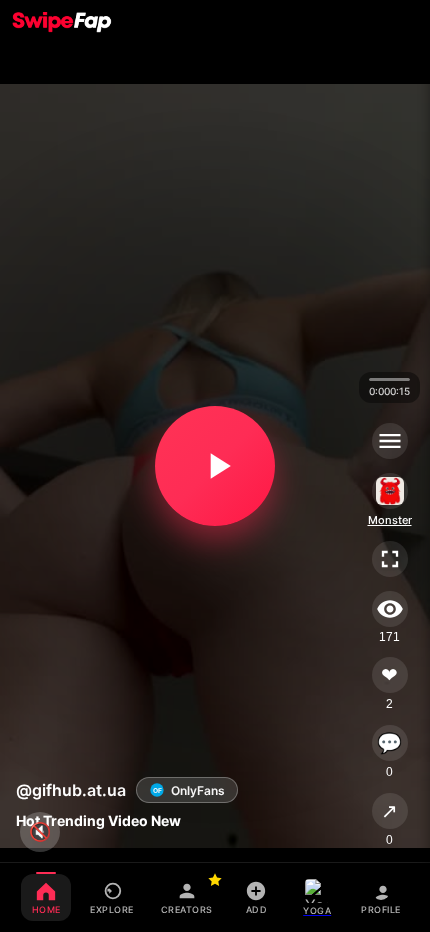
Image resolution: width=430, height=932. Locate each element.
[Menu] (390, 441)
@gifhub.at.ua (71, 790)
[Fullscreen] (390, 559)
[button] (215, 466)
